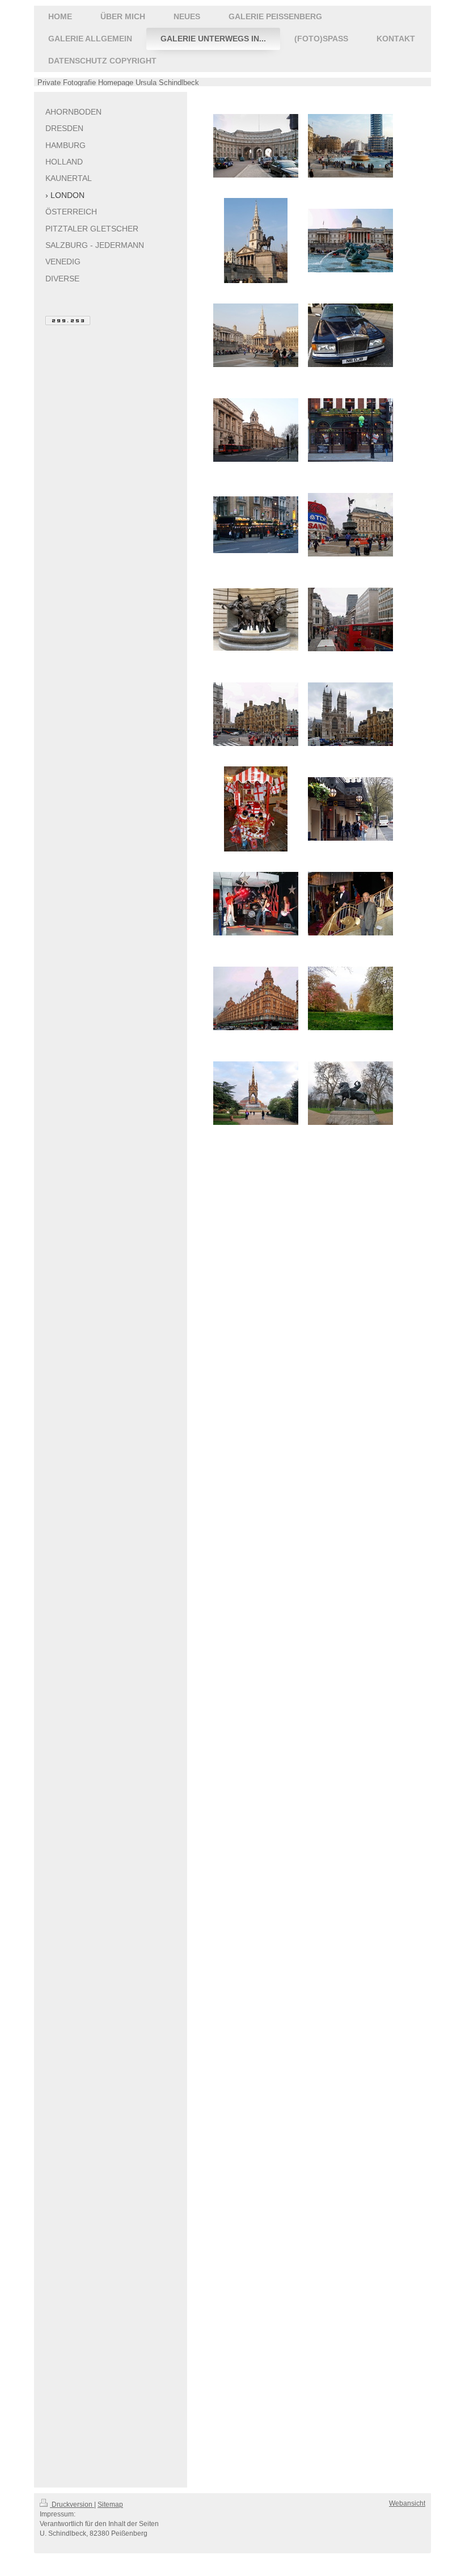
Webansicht (407, 2503)
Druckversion (72, 2505)
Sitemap (110, 2505)
